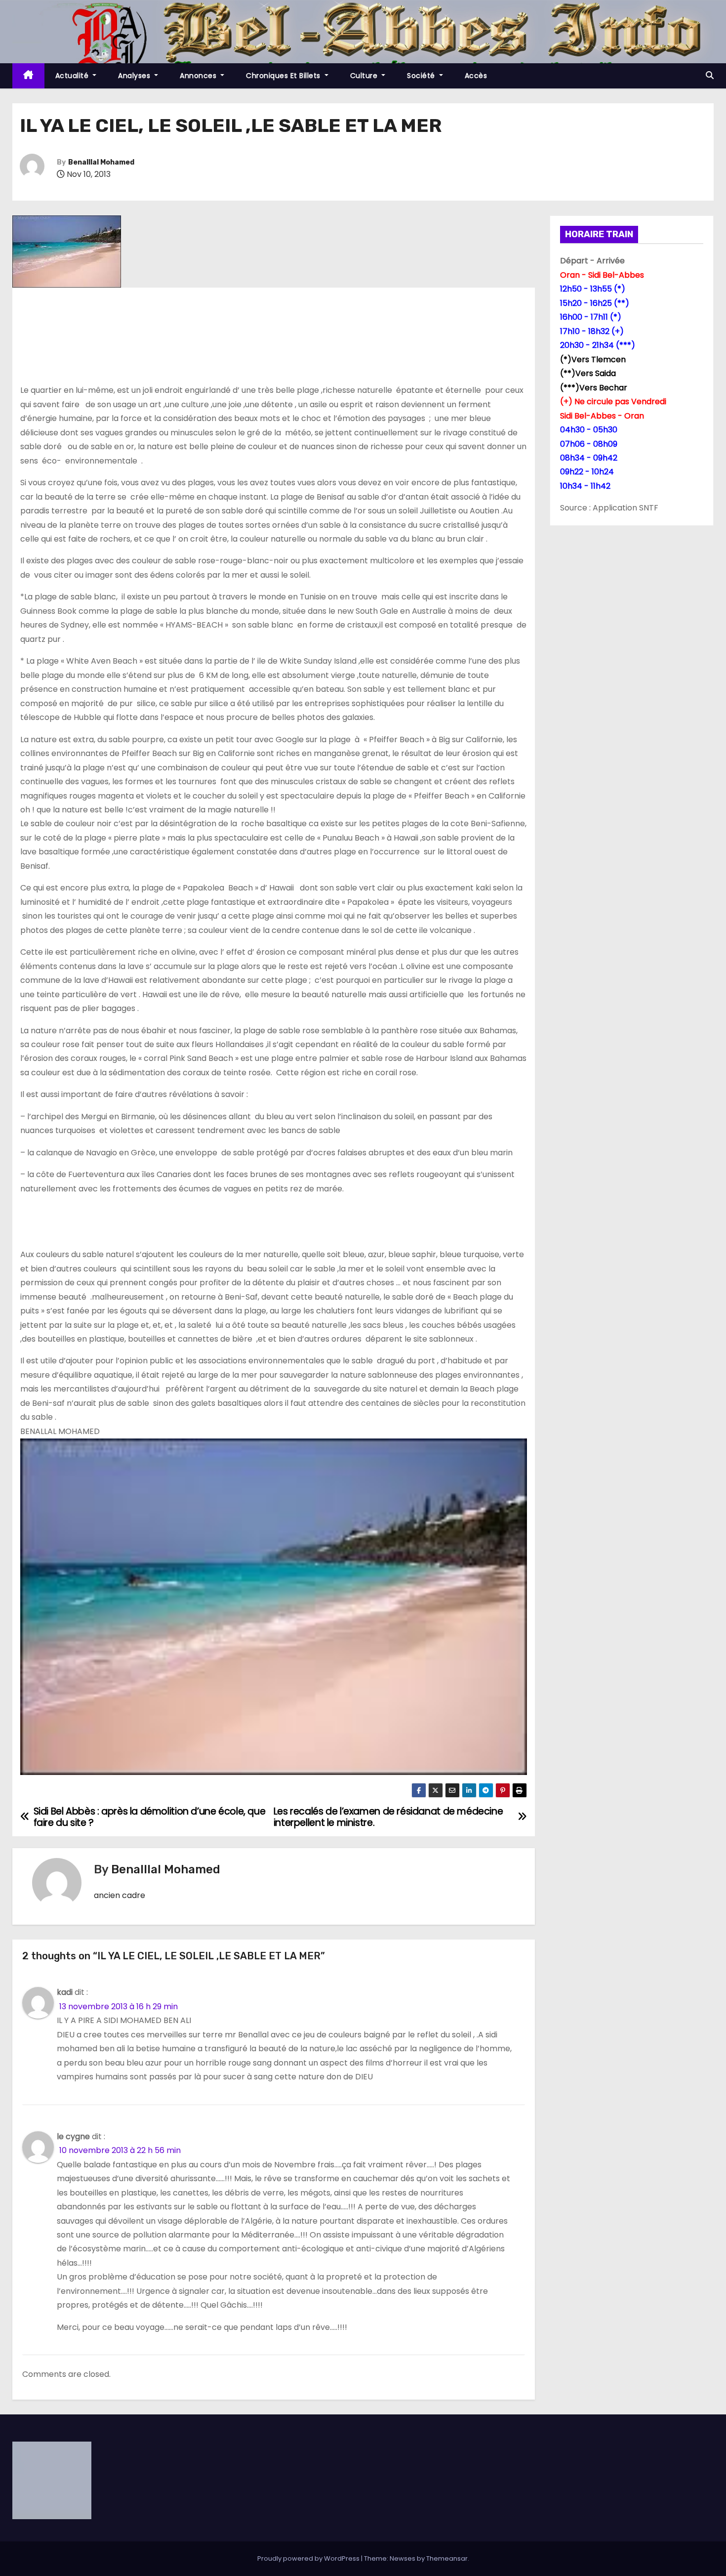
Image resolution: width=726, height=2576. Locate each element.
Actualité (73, 76)
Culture (365, 76)
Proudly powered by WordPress (309, 2558)
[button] (710, 75)
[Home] (28, 76)
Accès (476, 76)
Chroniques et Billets (284, 76)
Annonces (199, 76)
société (422, 76)
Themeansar (447, 2558)
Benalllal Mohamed (101, 162)
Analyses (135, 76)
